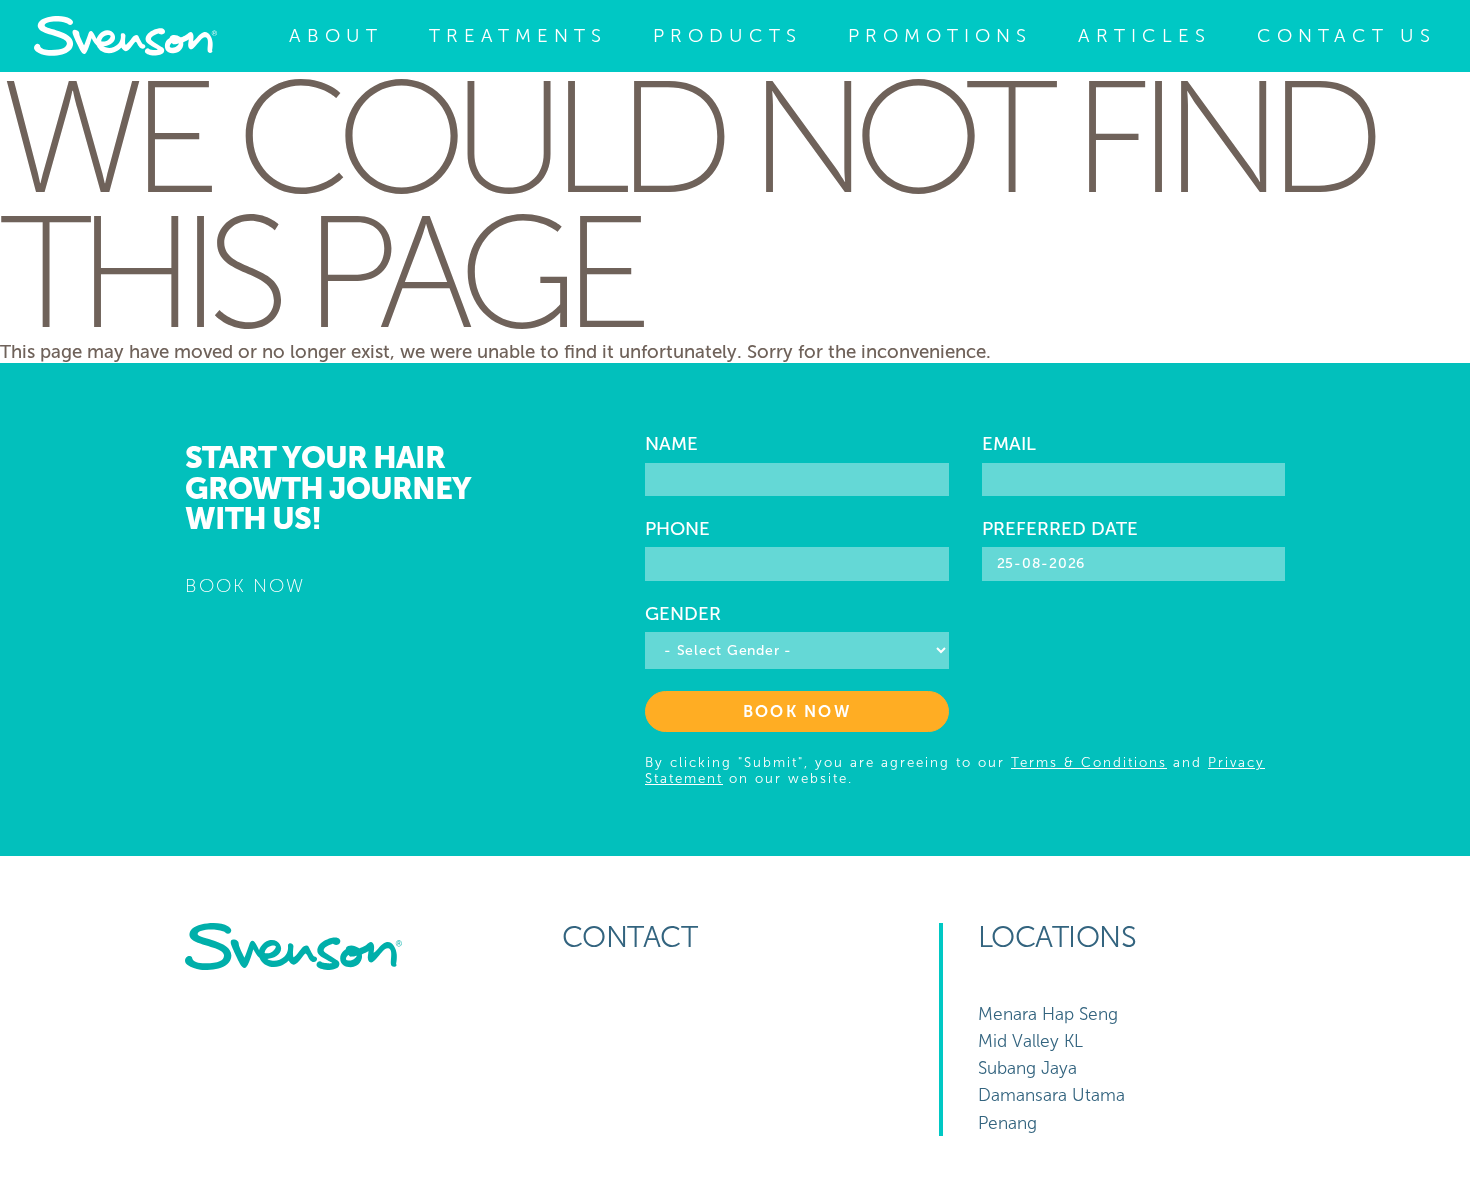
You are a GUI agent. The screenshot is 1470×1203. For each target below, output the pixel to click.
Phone (677, 529)
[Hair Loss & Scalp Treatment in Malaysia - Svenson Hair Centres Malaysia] (125, 36)
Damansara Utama (1051, 1095)
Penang (1007, 1123)
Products (727, 35)
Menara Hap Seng (1048, 1014)
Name (671, 444)
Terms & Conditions (1089, 762)
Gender (683, 614)
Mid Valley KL (1030, 1041)
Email (1009, 444)
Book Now (797, 711)
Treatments (518, 35)
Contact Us (1346, 35)
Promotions (940, 35)
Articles (1144, 35)
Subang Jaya (1027, 1068)
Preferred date (1060, 529)
